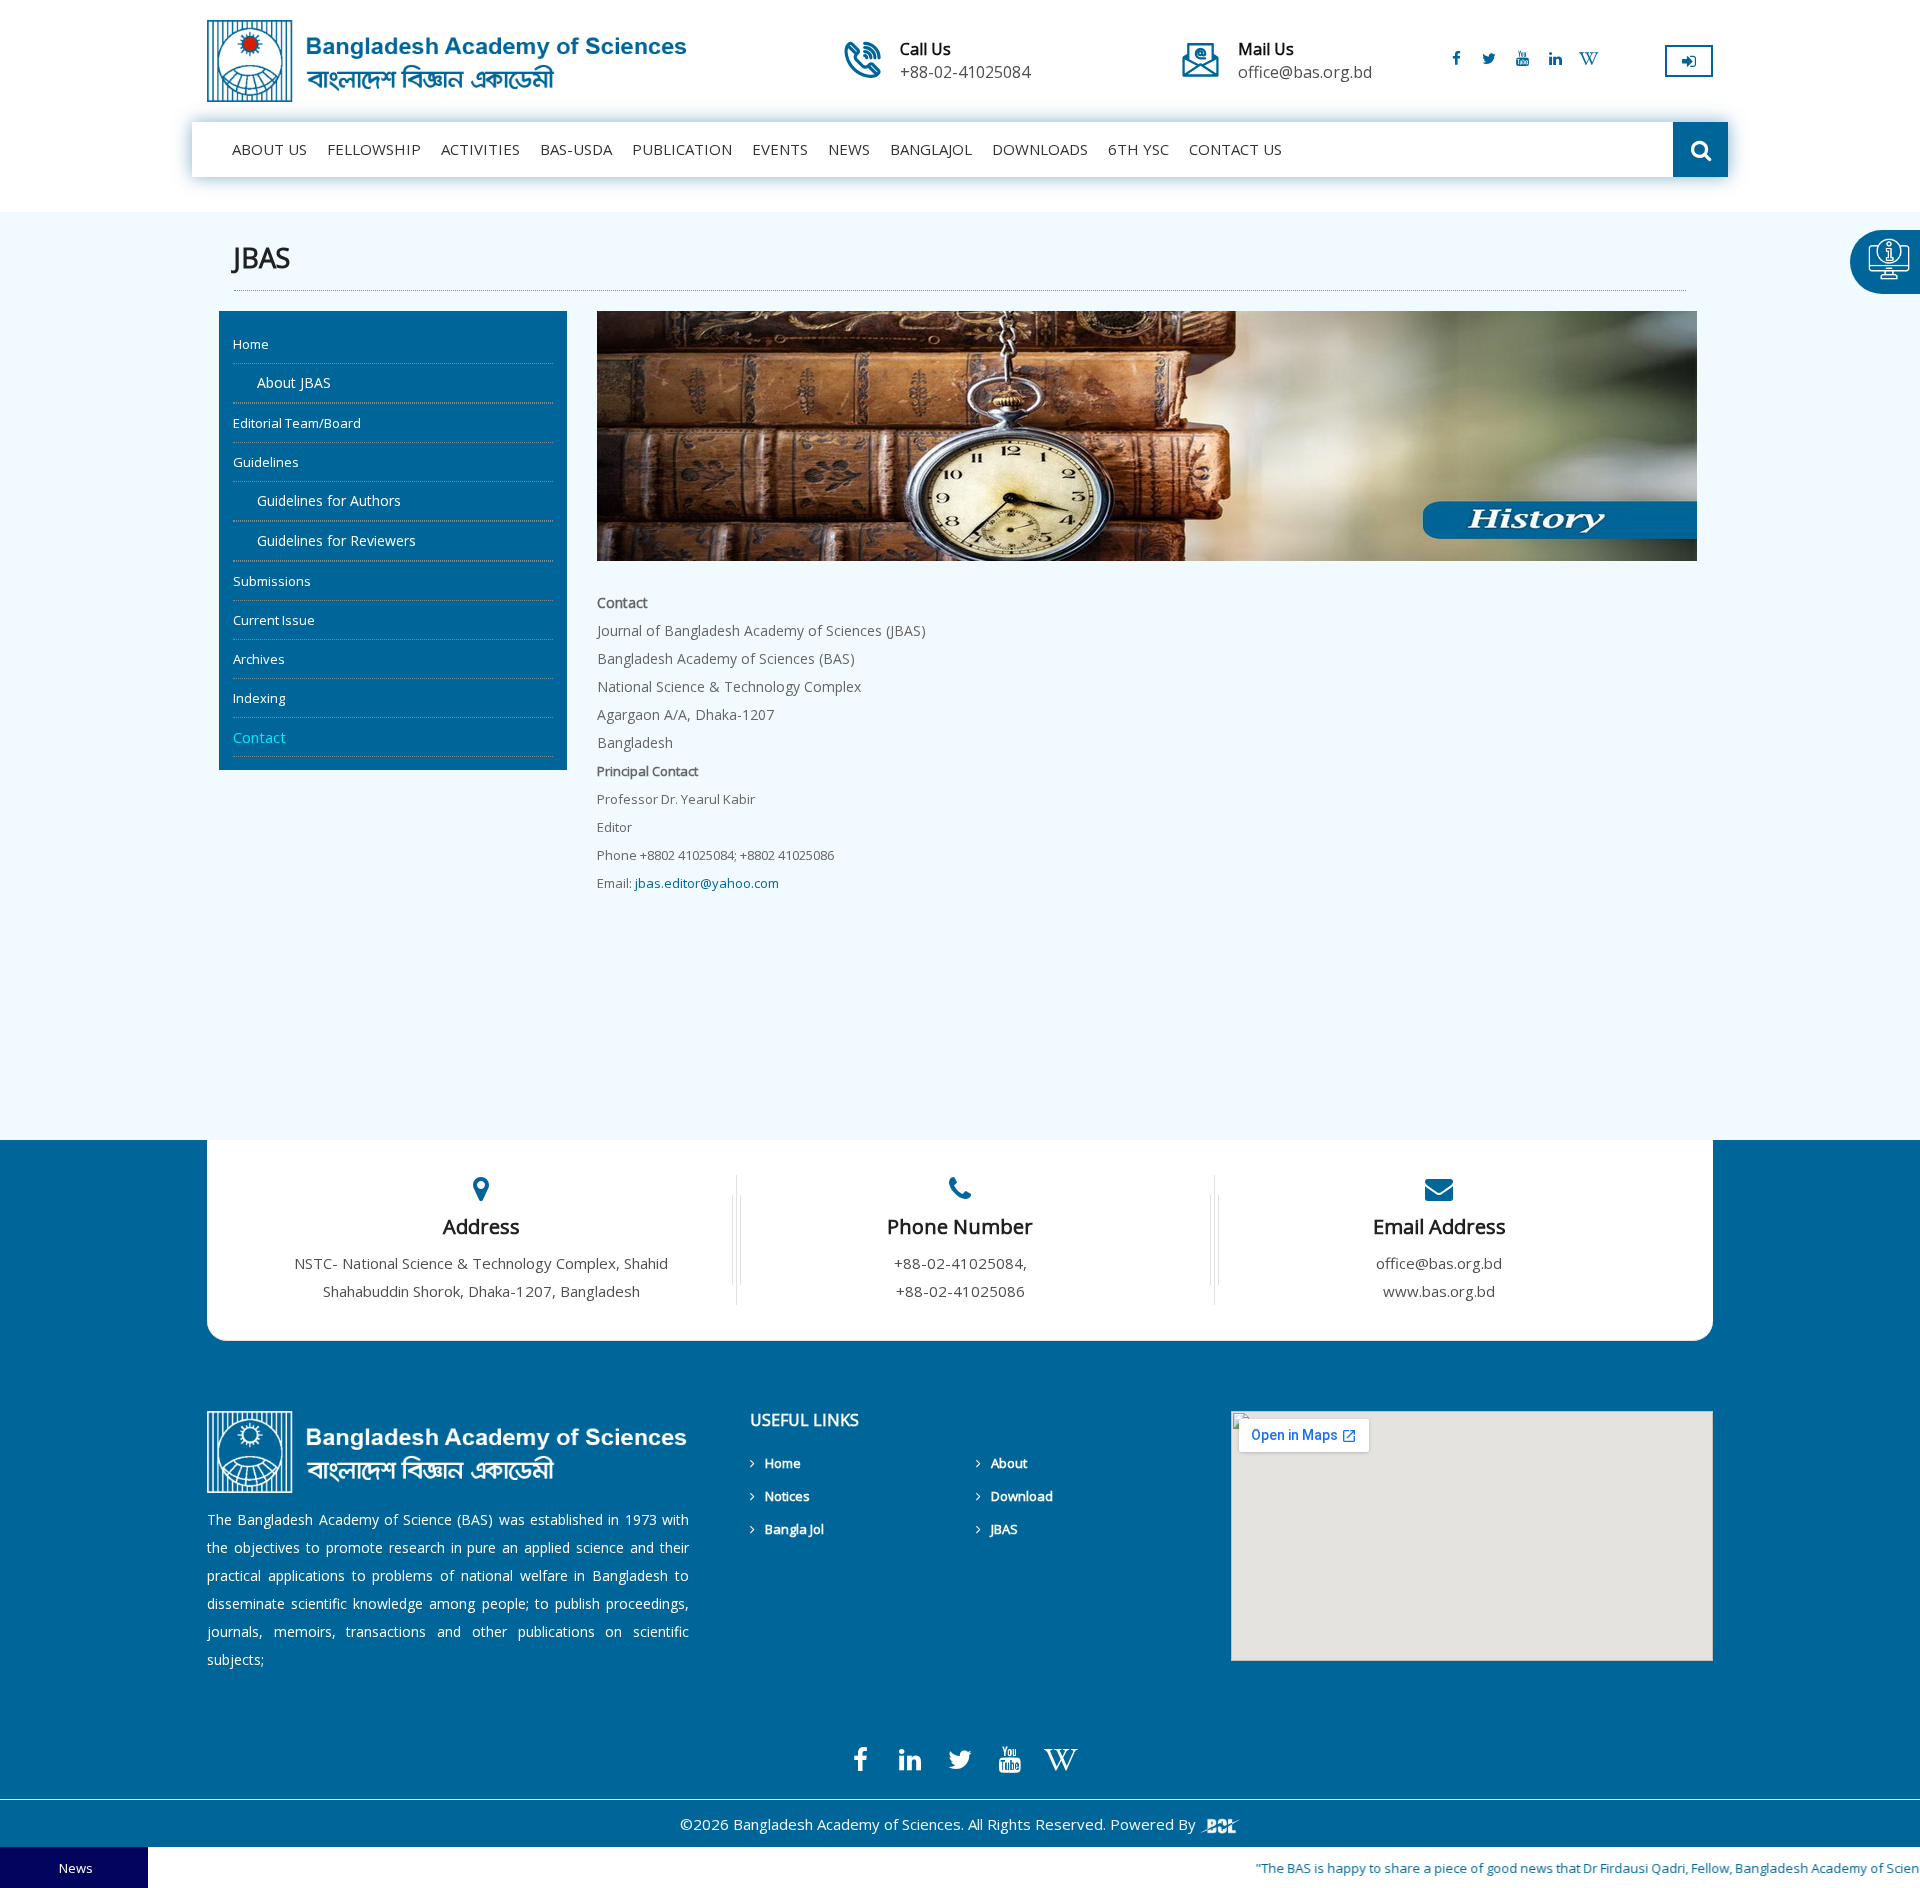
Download (1022, 1496)
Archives (259, 659)
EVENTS (780, 149)
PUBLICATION (682, 149)
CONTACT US (1235, 149)
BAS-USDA (576, 149)
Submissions (272, 581)
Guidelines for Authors (317, 500)
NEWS (849, 149)
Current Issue (274, 620)
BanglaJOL (931, 149)
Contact (259, 737)
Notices (787, 1496)
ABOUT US (269, 149)
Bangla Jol (794, 1529)
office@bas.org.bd (1305, 61)
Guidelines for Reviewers (324, 540)
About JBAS (282, 382)
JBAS (1004, 1529)
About (1009, 1463)
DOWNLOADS (1040, 149)
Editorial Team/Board (297, 423)
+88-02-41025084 (965, 61)
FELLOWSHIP (374, 149)
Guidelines (266, 462)
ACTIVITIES (480, 149)
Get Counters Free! (1144, 1560)
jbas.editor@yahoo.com (707, 883)
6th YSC (1138, 149)
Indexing (259, 698)
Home (251, 344)
